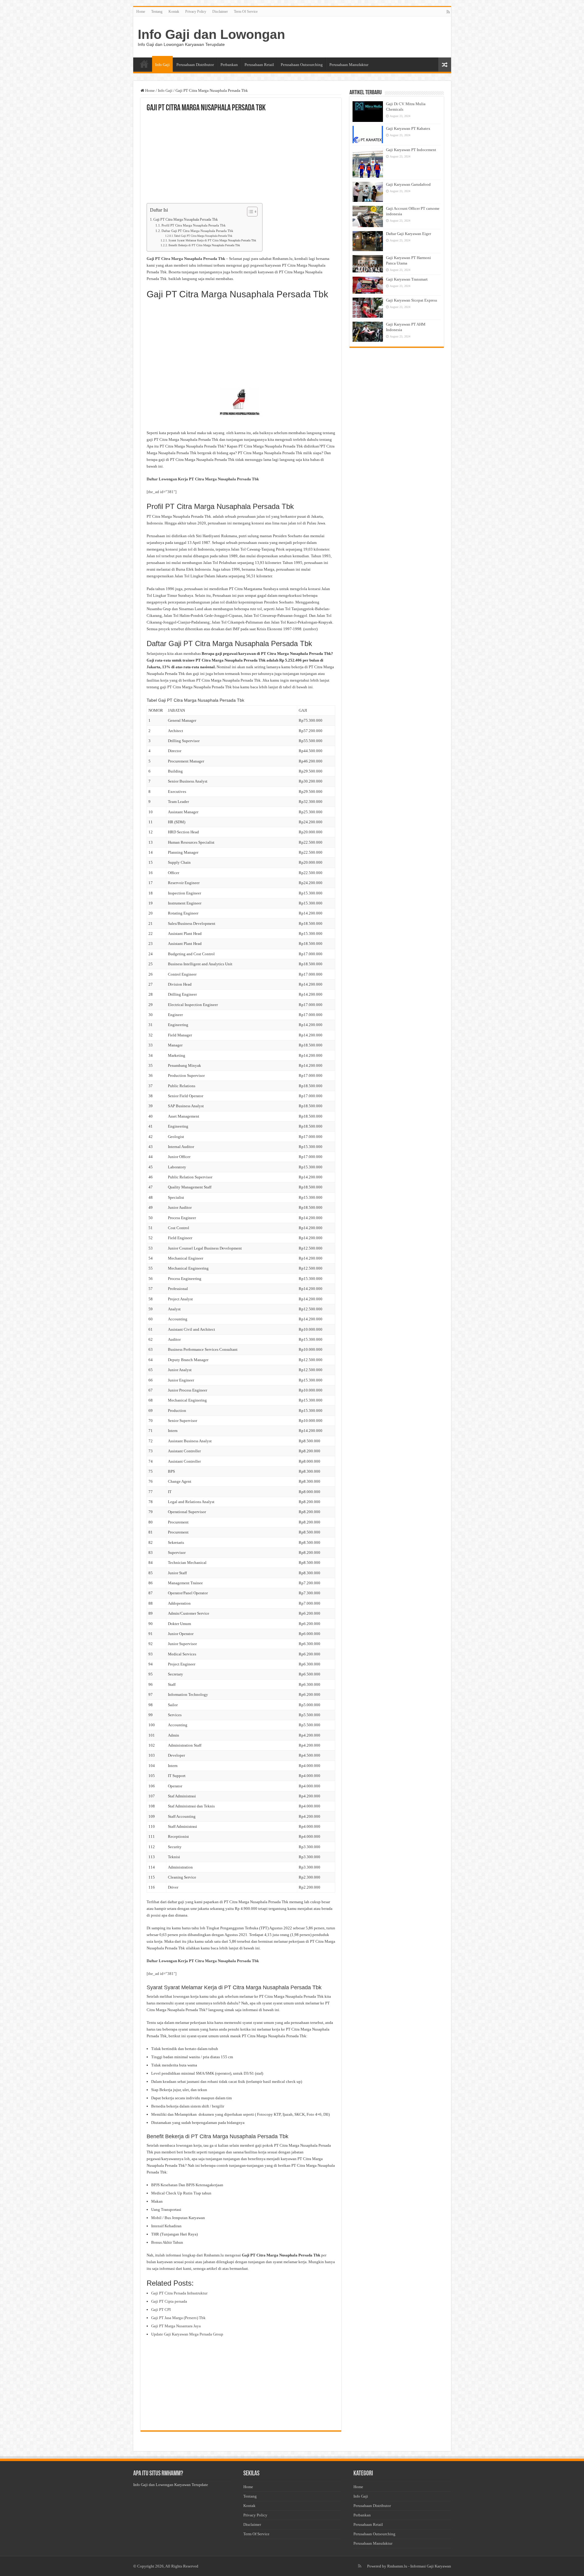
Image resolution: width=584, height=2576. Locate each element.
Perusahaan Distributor (195, 65)
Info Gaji (162, 65)
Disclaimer (220, 12)
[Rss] (448, 12)
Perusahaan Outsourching (302, 65)
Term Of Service (246, 12)
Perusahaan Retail (259, 65)
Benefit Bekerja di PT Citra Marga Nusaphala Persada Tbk (204, 245)
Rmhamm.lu (397, 2566)
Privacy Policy (196, 12)
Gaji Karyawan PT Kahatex (408, 128)
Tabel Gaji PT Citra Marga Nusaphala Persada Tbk (203, 236)
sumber (310, 629)
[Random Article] (445, 65)
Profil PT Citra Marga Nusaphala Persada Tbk (194, 225)
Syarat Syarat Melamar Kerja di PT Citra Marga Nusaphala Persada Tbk (212, 240)
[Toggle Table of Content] (249, 212)
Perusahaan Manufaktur (349, 65)
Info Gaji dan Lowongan (211, 34)
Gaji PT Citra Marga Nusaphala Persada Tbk (186, 220)
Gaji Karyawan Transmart (407, 279)
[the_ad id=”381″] (162, 492)
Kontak (174, 12)
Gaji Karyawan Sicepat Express (412, 300)
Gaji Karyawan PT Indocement (411, 150)
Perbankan (229, 65)
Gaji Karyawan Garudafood (408, 184)
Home (141, 12)
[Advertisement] (241, 158)
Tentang (157, 12)
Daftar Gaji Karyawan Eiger (408, 234)
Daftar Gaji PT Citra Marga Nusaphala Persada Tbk (197, 231)
